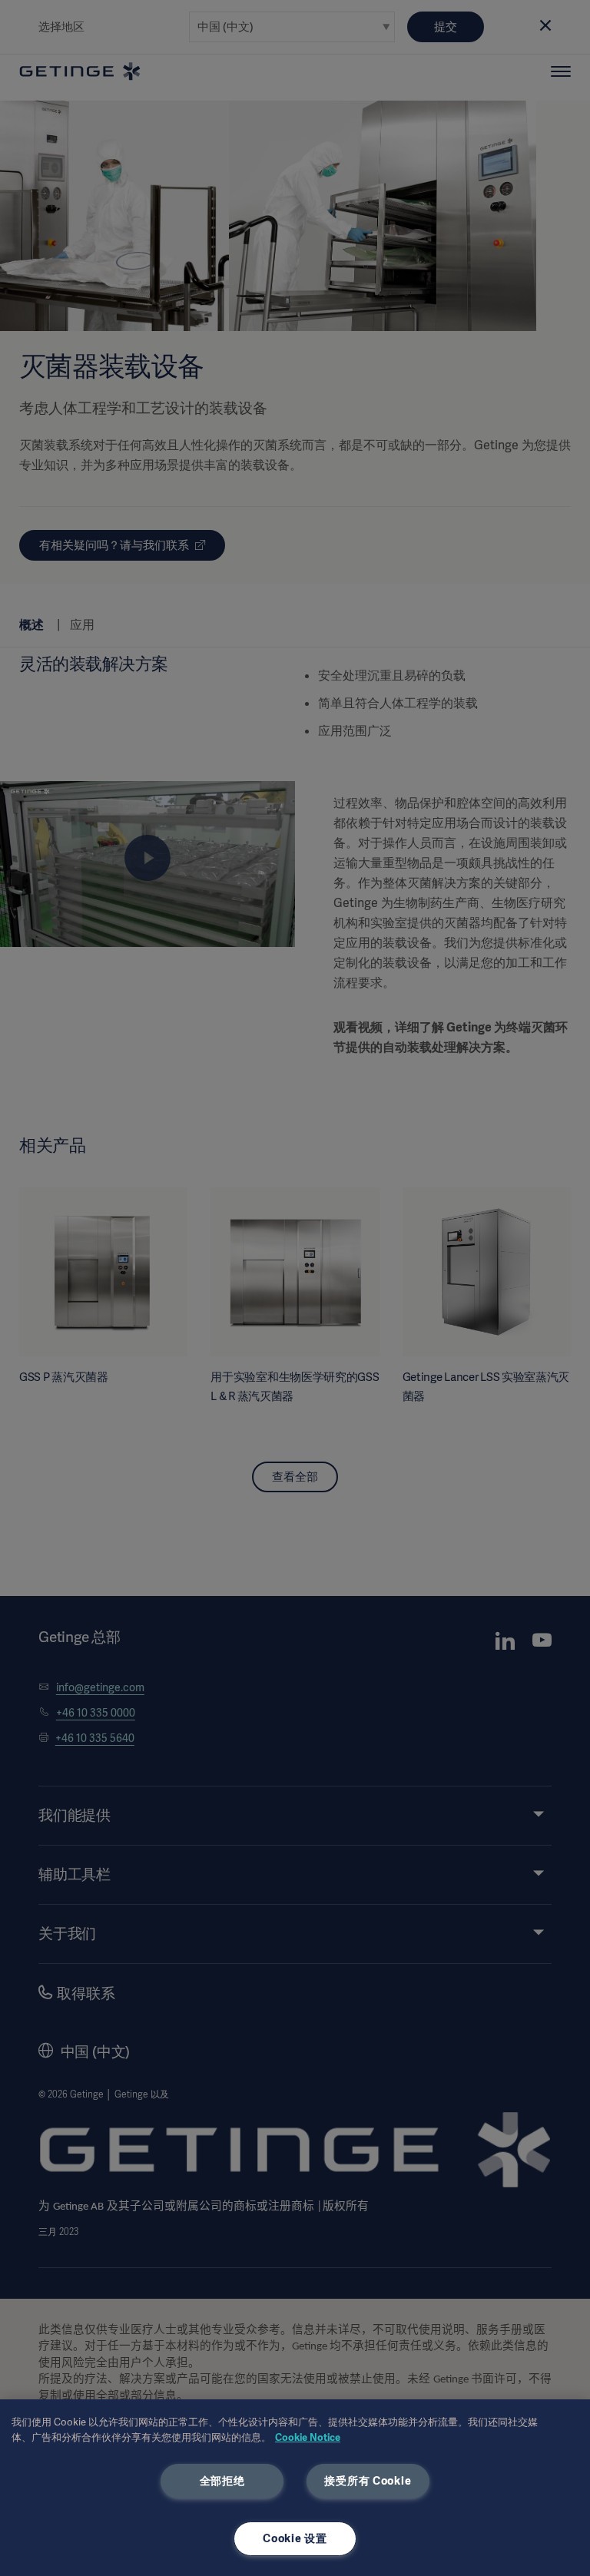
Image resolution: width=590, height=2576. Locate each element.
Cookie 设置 (295, 2538)
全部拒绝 (222, 2481)
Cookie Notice (308, 2437)
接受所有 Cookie (368, 2481)
